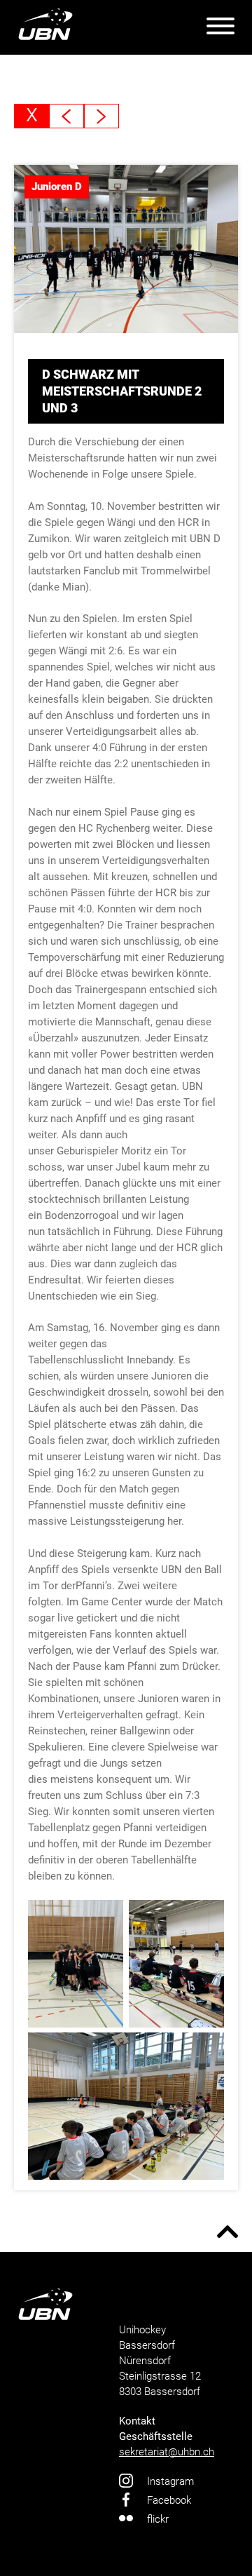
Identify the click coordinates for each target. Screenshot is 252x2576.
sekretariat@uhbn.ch (167, 2452)
